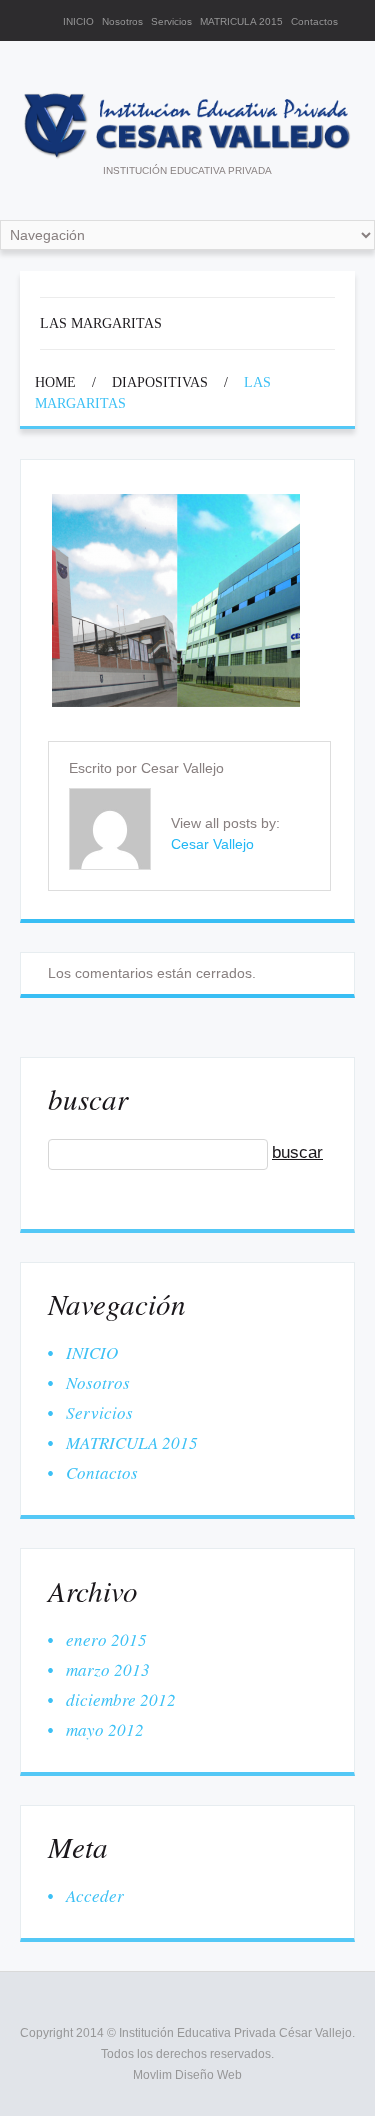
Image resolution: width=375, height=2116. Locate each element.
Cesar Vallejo (182, 768)
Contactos (314, 21)
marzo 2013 (108, 1669)
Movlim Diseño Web (187, 2075)
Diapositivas (160, 382)
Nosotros (122, 21)
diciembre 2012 (121, 1699)
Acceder (95, 1895)
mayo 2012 (105, 1729)
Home (55, 382)
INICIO (78, 21)
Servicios (171, 21)
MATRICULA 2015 (241, 21)
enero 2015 (106, 1639)
